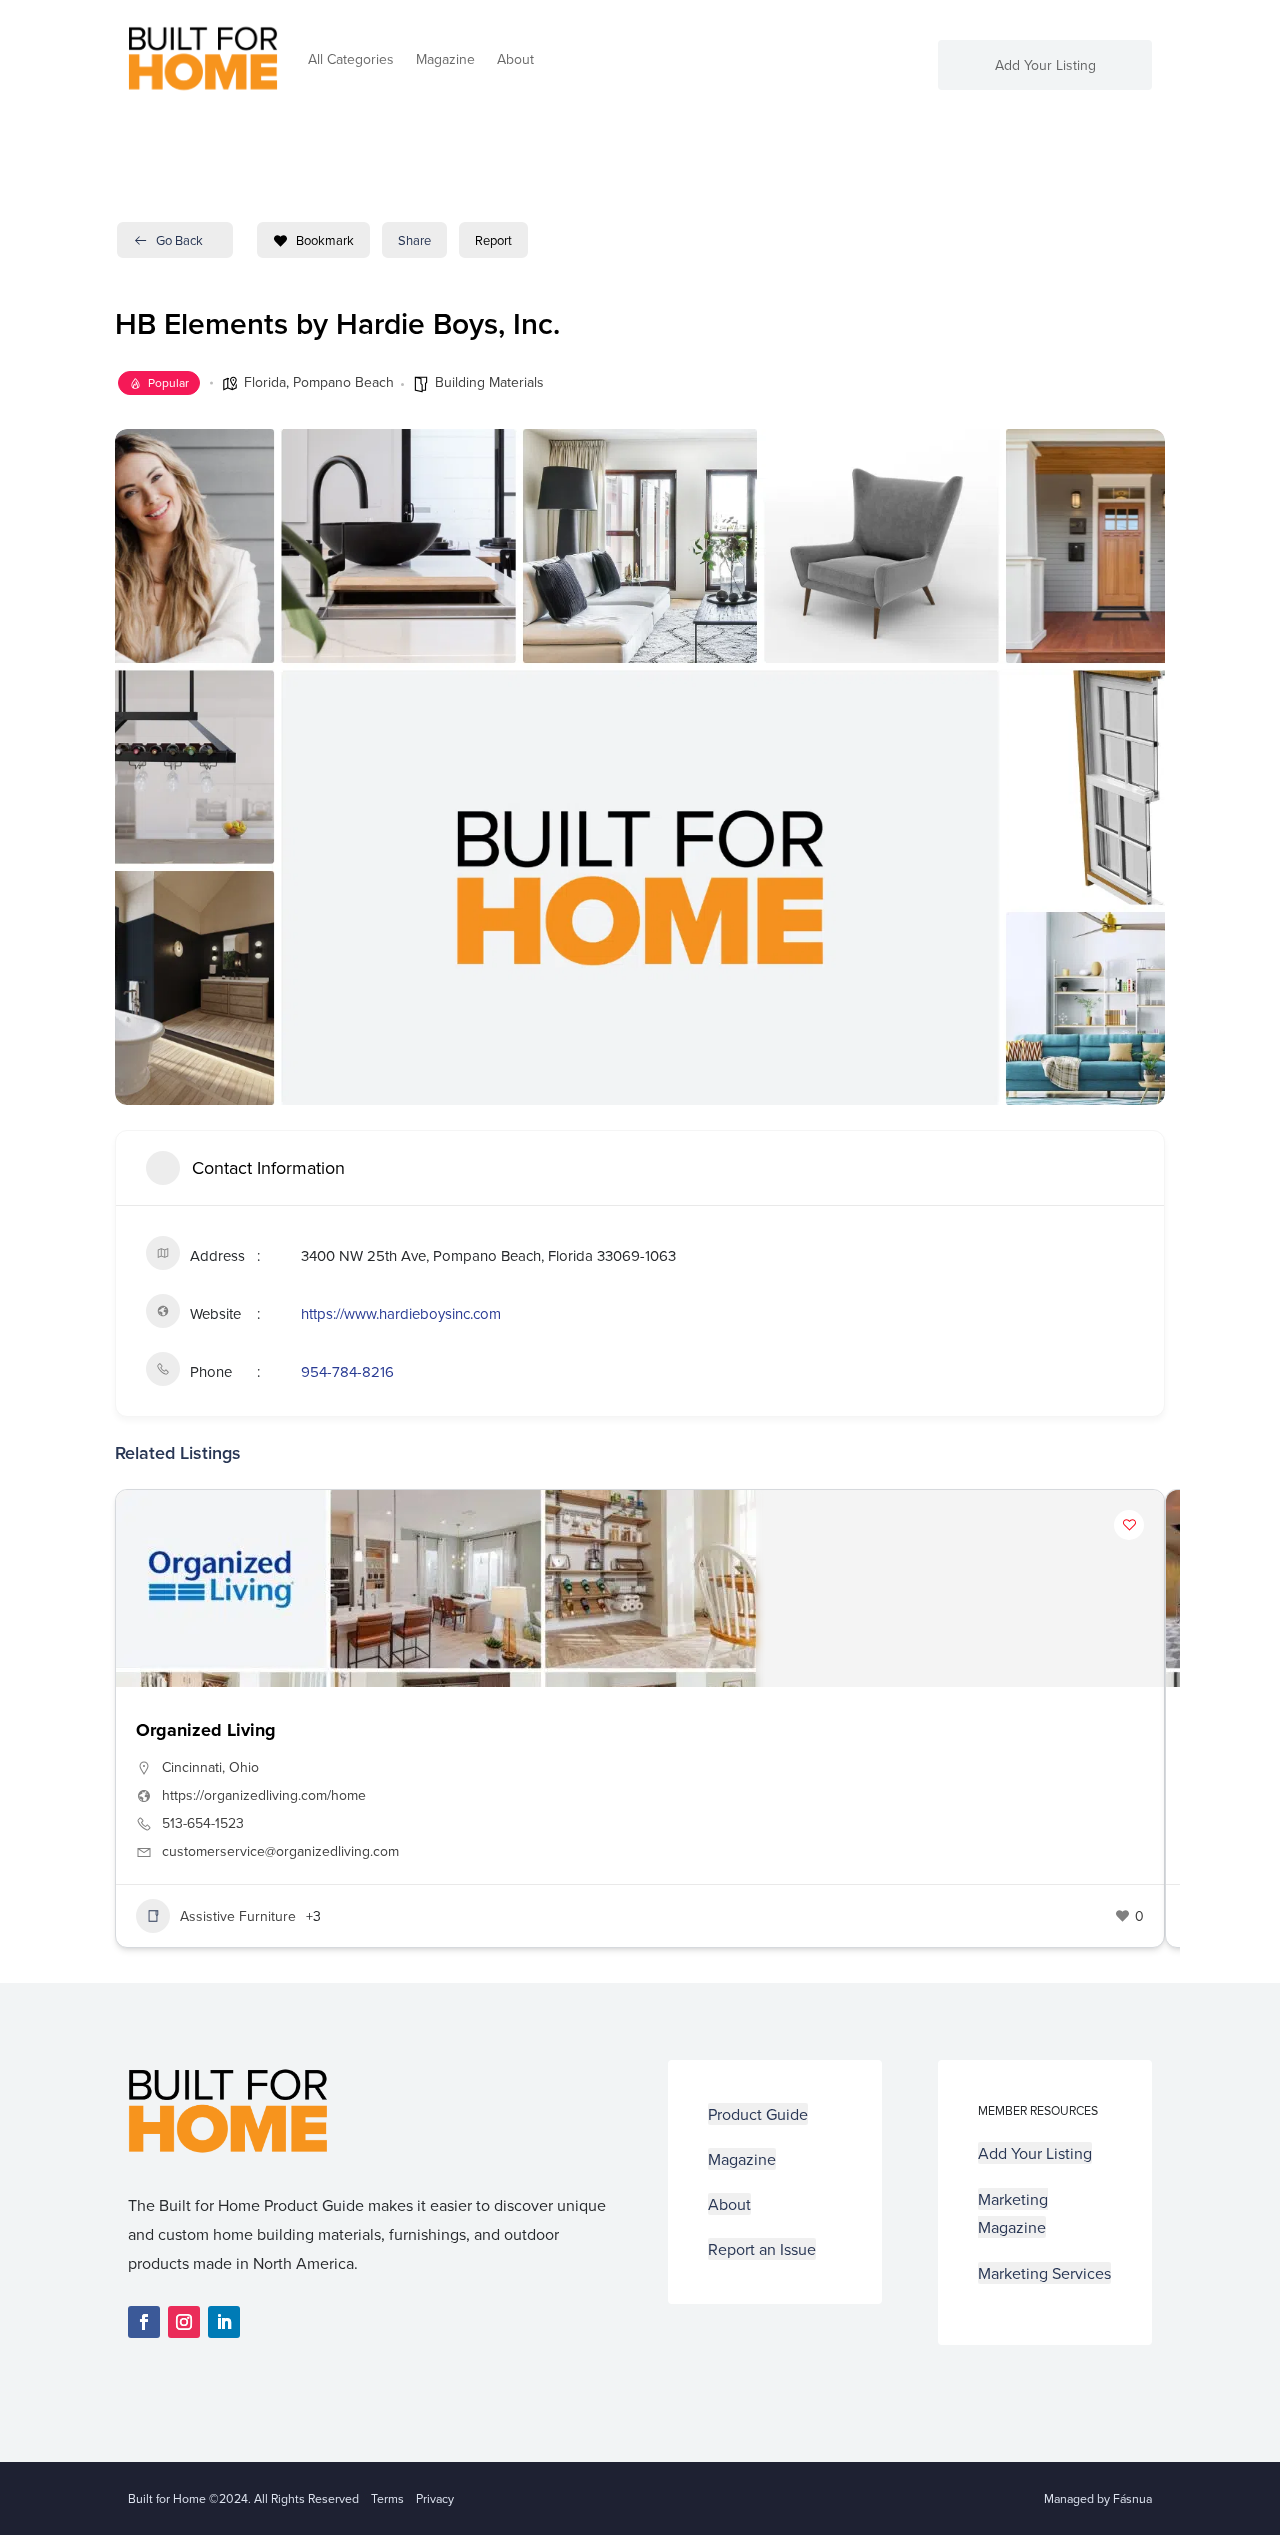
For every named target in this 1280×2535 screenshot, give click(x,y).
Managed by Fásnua (1098, 2498)
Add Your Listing (1045, 66)
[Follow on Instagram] (184, 2322)
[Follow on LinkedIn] (224, 2322)
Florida (265, 382)
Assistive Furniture (238, 1916)
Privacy (435, 2498)
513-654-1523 (203, 1823)
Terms (387, 2498)
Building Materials (489, 382)
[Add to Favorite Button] (1129, 1525)
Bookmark (325, 240)
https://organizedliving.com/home (264, 1795)
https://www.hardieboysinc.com (401, 1313)
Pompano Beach (343, 382)
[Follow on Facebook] (144, 2322)
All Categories (351, 59)
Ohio (244, 1767)
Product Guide (758, 2114)
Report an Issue (762, 2249)
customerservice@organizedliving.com (280, 1851)
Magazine (445, 59)
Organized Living (206, 1730)
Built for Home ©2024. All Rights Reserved (249, 2498)
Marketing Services (1044, 2273)
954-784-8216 (347, 1371)
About (515, 59)
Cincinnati (192, 1767)
